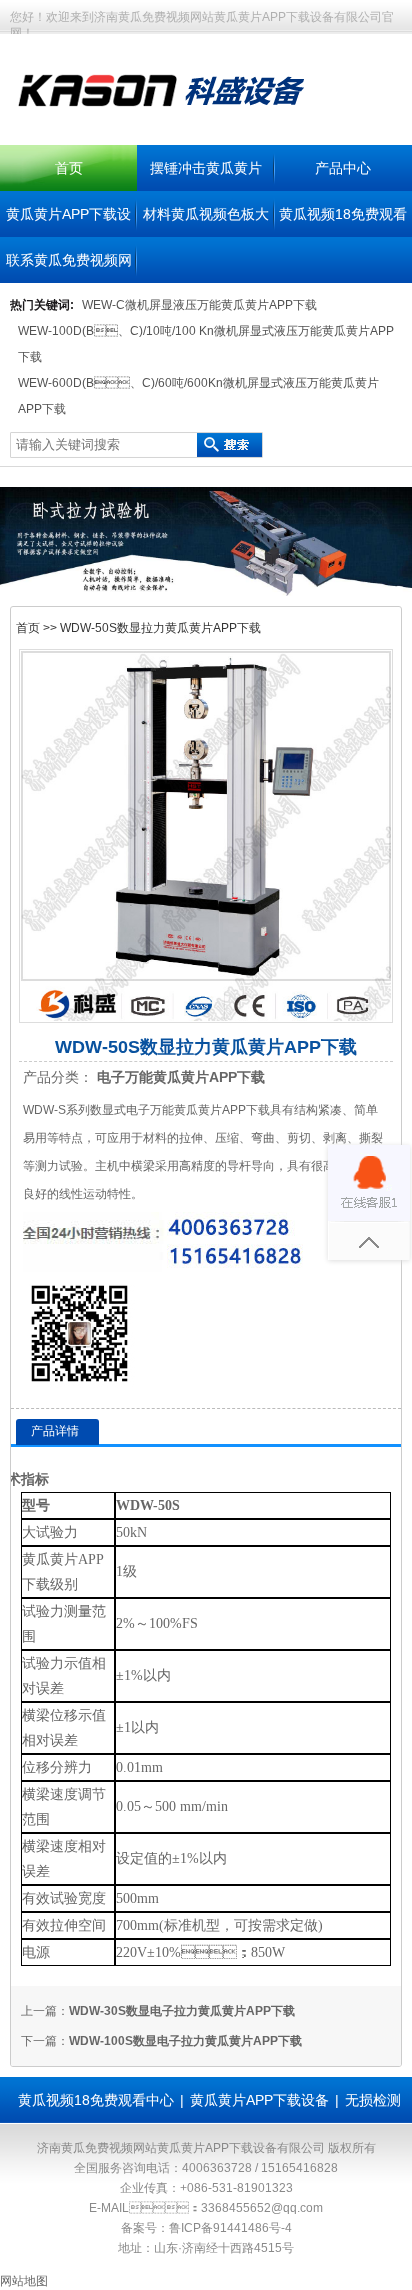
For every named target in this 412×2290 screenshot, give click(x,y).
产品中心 (343, 168)
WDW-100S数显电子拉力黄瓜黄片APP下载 (185, 2041)
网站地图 (24, 2281)
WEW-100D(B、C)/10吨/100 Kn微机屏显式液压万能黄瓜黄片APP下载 (206, 344)
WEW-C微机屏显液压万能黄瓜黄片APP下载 (199, 305)
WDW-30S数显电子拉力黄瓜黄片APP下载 (182, 2011)
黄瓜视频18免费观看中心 (96, 2100)
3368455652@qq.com (262, 2208)
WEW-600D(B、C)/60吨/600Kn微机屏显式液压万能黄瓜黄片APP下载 (198, 396)
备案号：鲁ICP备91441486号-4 (206, 2228)
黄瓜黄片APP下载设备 (259, 2100)
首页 (69, 168)
